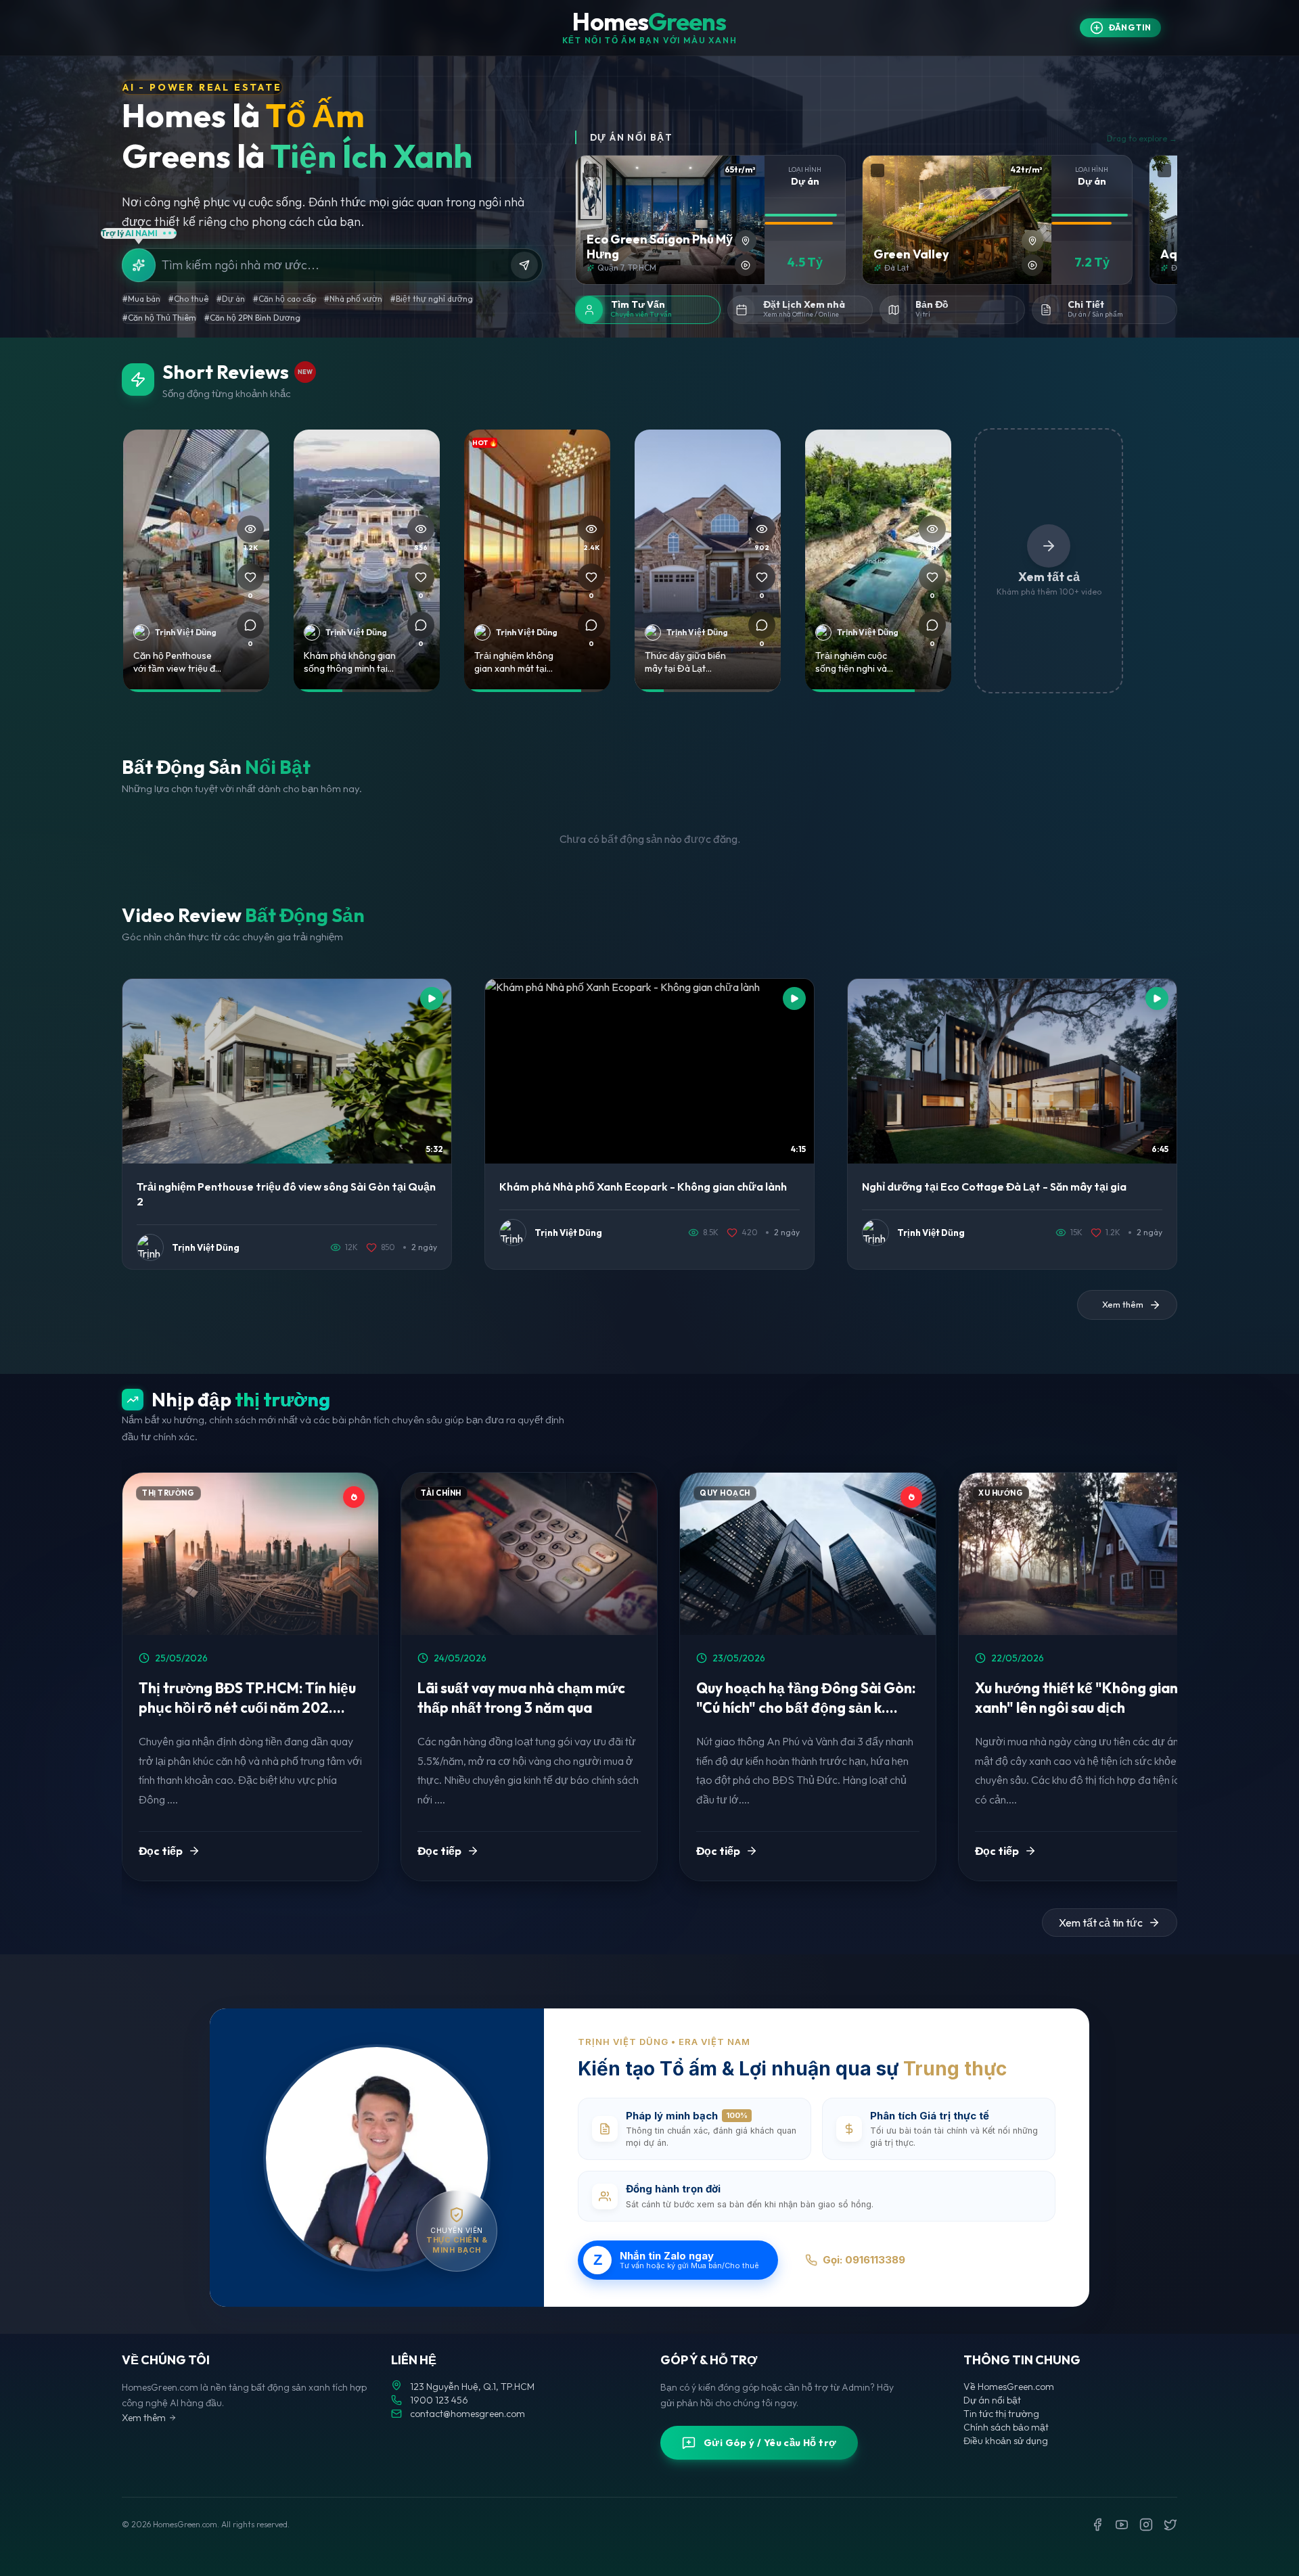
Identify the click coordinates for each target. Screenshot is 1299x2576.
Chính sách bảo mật (1006, 2427)
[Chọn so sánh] (591, 170)
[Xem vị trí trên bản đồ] (746, 241)
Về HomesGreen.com (1009, 2387)
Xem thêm (144, 2418)
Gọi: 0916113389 (864, 2260)
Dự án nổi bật (992, 2400)
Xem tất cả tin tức (1101, 1923)
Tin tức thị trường (1001, 2414)
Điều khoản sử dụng (1006, 2441)
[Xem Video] (746, 265)
